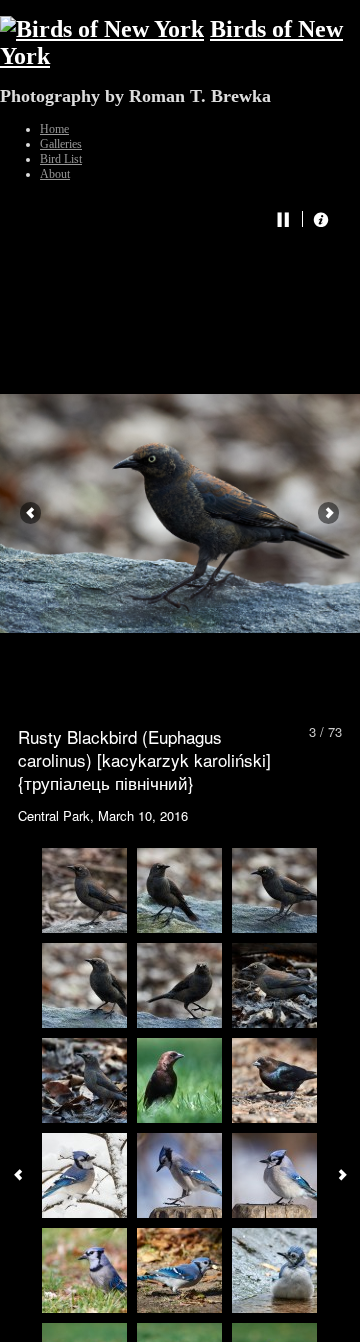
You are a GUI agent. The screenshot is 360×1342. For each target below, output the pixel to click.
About (55, 174)
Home (54, 129)
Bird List (61, 159)
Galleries (61, 144)
